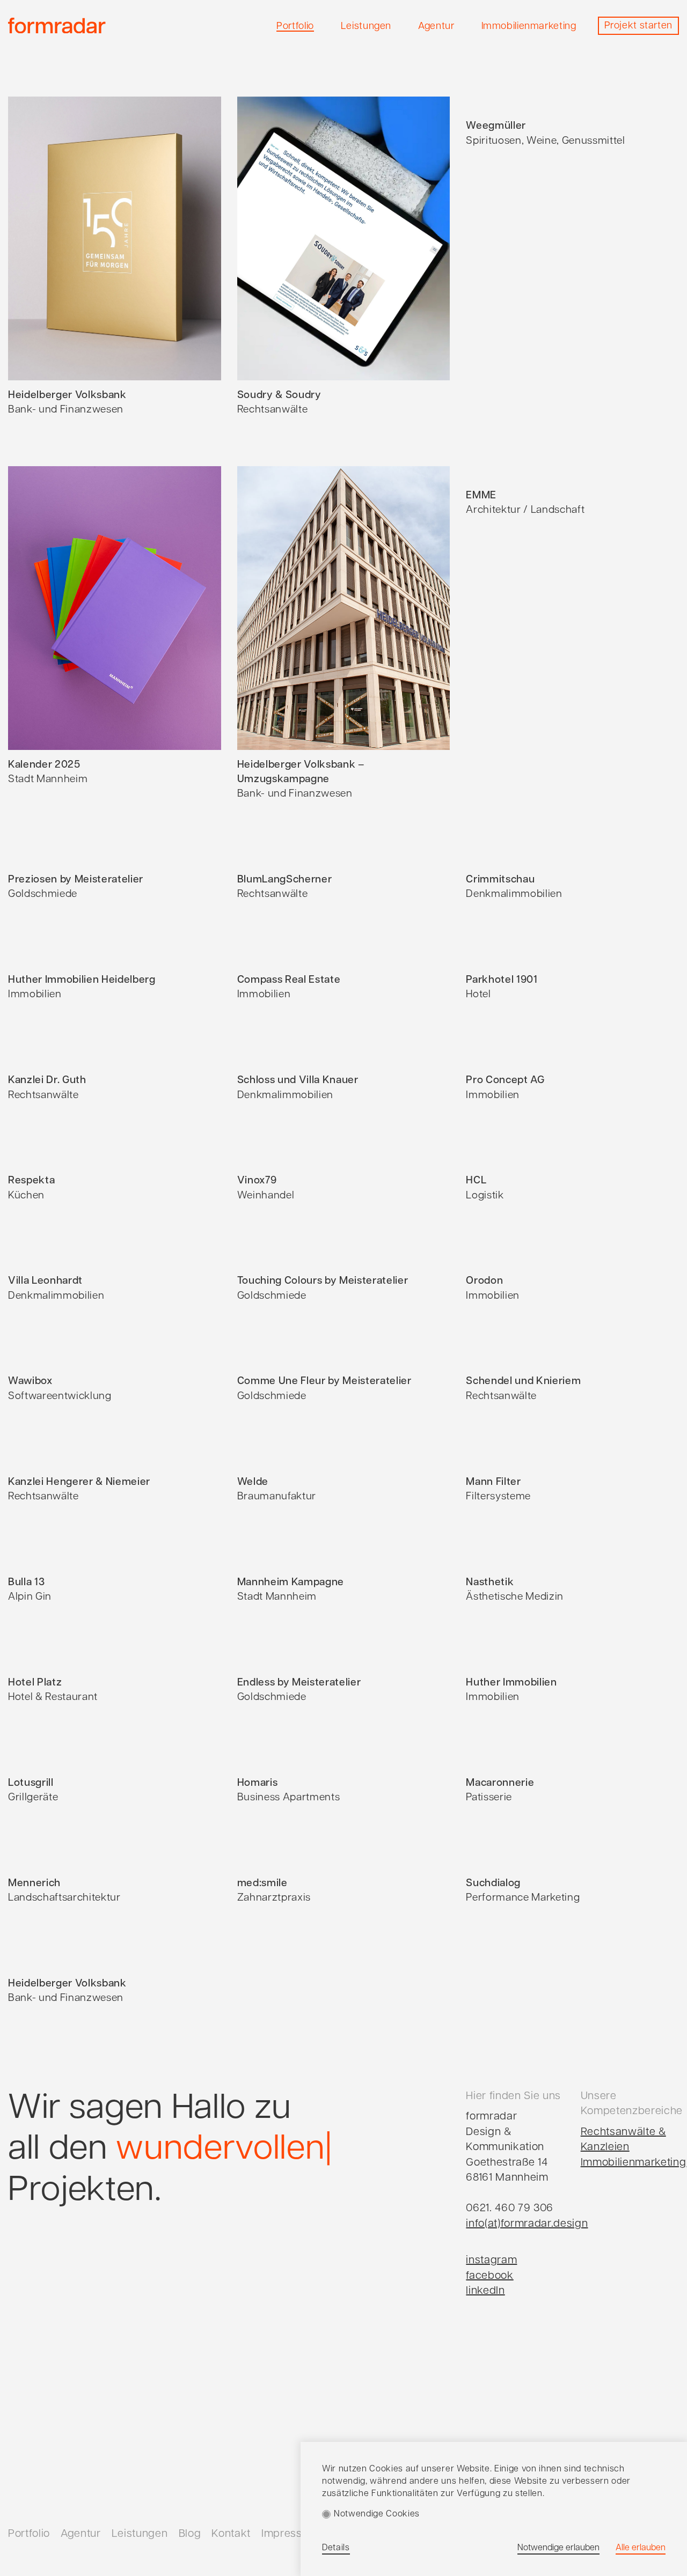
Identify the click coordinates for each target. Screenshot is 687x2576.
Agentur (81, 2534)
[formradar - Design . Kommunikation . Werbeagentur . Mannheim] (57, 26)
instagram (491, 2261)
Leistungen (140, 2534)
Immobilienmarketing (634, 2163)
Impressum (290, 2534)
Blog (190, 2534)
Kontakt (231, 2534)
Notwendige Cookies (377, 2514)
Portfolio (29, 2534)
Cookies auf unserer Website (429, 2469)
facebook (489, 2276)
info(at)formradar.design (527, 2224)
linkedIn (485, 2291)
